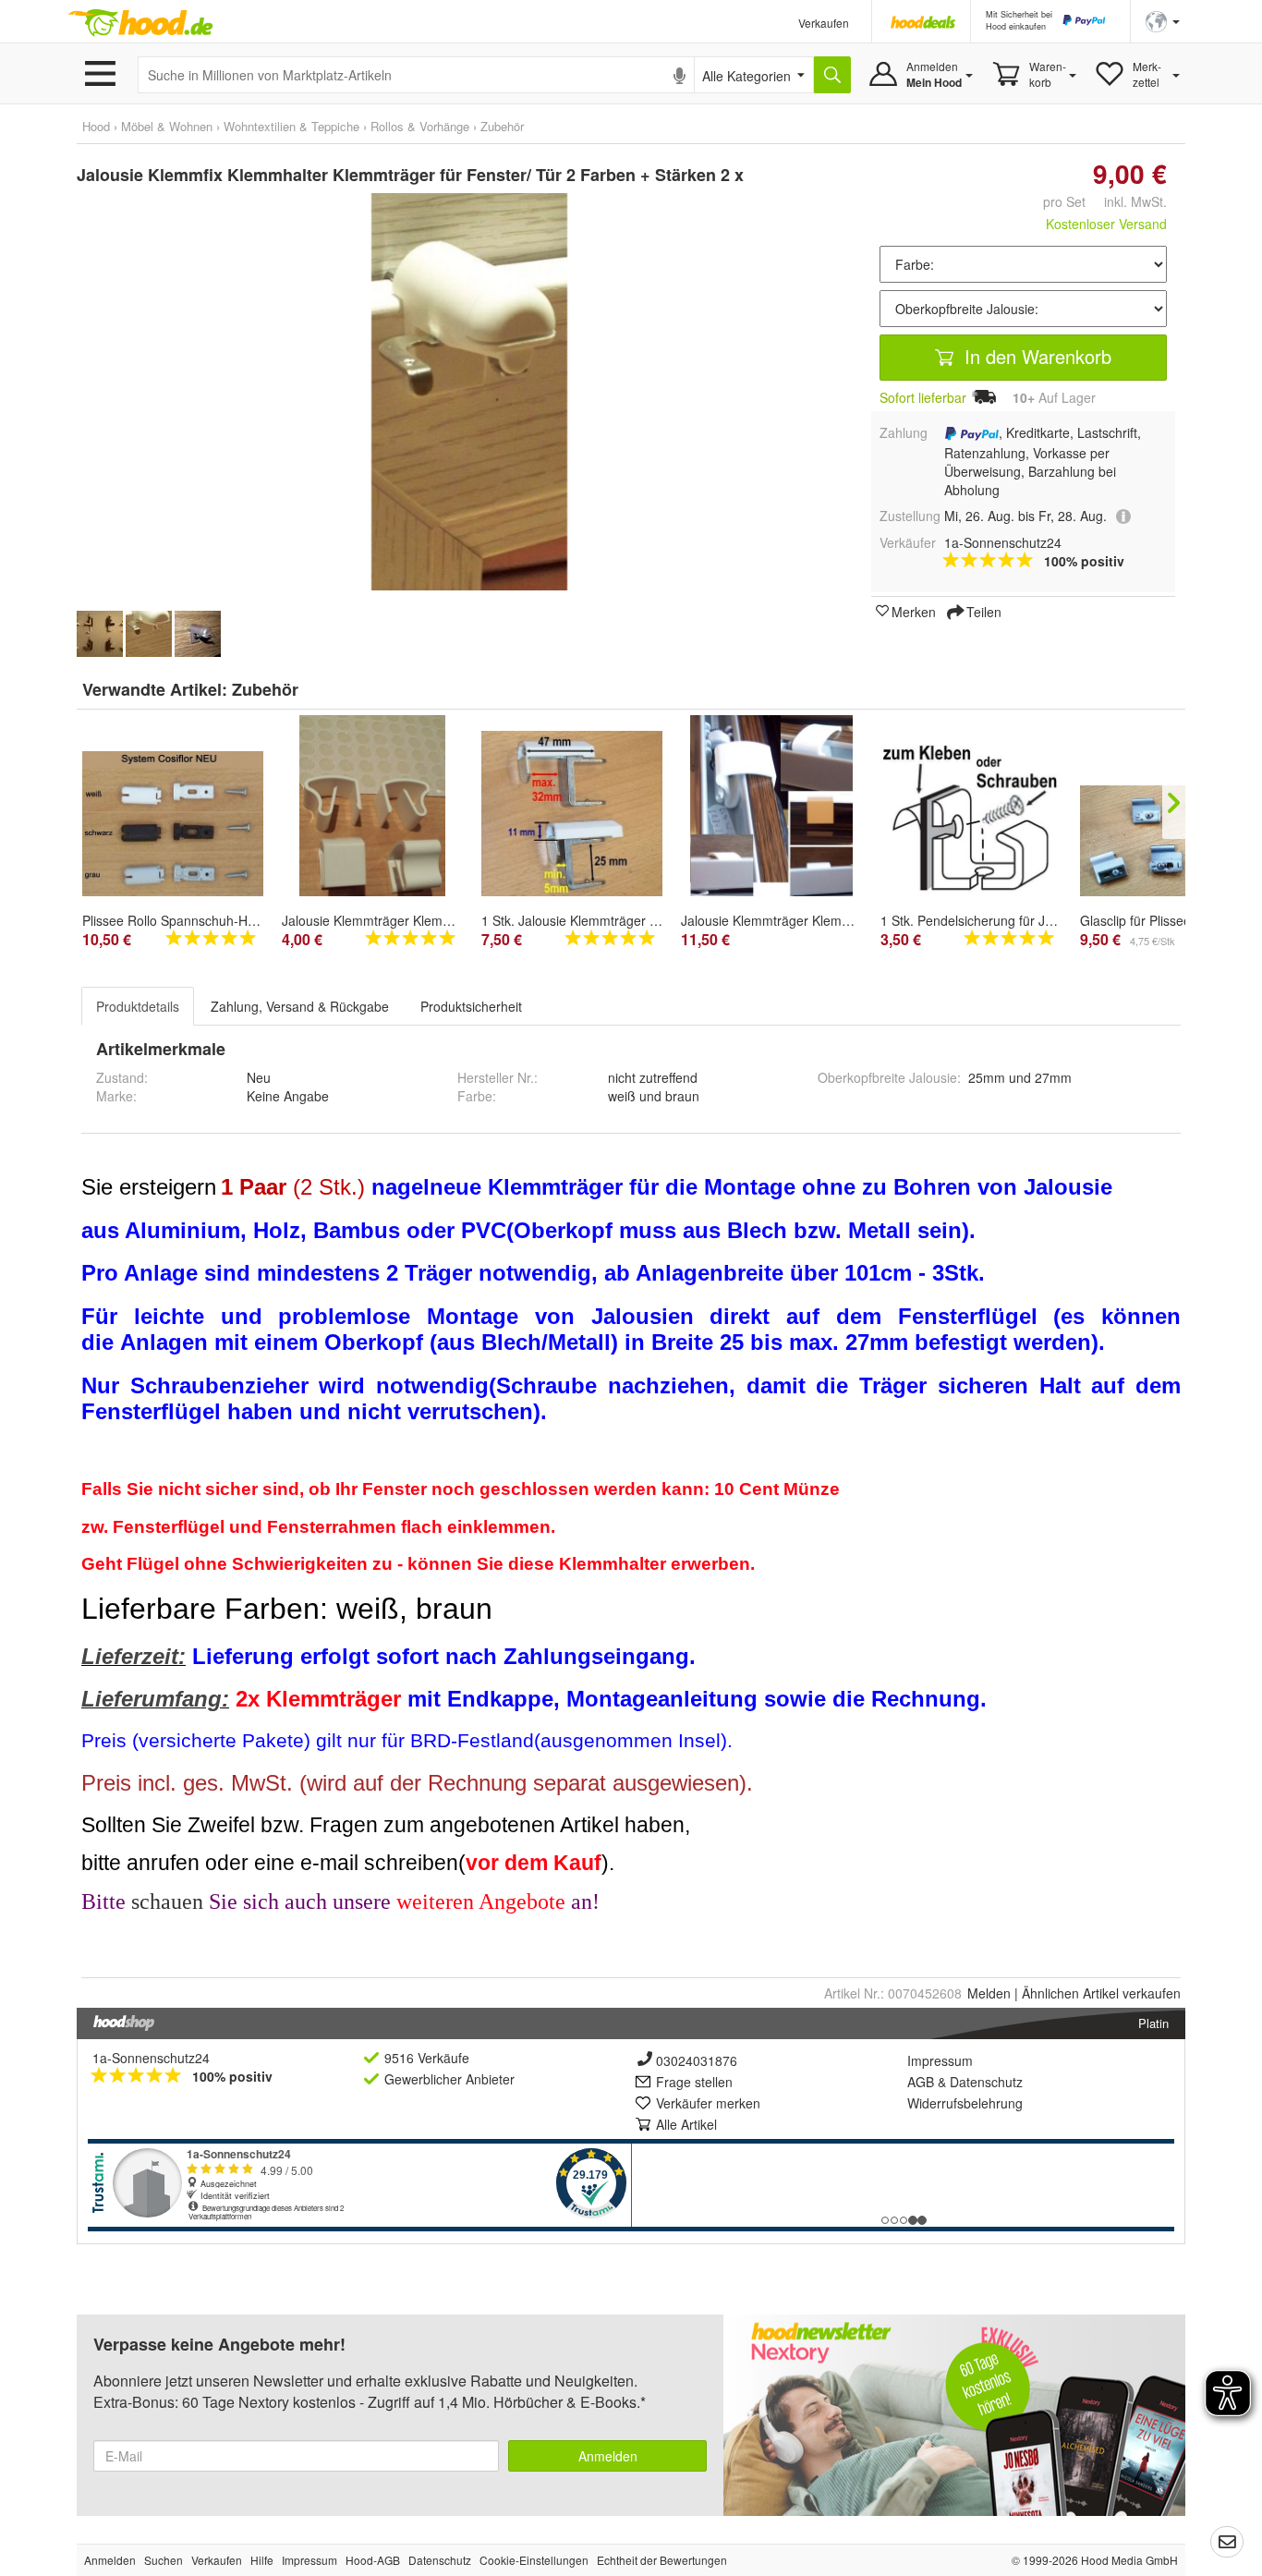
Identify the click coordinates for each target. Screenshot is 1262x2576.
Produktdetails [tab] (138, 1006)
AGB (921, 2082)
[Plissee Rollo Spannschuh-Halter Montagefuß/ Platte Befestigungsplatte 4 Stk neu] (173, 824)
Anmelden (608, 2456)
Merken (914, 611)
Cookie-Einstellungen (534, 2560)
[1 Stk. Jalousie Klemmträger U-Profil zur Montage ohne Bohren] (572, 814)
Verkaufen (824, 23)
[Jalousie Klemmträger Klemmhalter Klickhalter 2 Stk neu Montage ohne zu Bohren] (372, 806)
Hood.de (140, 23)
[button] (1163, 20)
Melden (989, 1993)
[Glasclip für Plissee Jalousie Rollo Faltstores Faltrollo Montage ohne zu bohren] (1171, 841)
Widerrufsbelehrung (965, 2103)
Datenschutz (986, 2082)
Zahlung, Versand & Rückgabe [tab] (300, 1006)
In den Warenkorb (1035, 356)
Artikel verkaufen (1101, 1993)
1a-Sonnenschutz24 (151, 2058)
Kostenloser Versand (1106, 224)
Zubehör (265, 689)
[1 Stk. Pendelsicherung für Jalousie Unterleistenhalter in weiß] (971, 820)
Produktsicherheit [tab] (471, 1006)
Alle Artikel (686, 2124)
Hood (96, 126)
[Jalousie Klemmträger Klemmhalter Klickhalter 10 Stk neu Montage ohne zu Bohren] (771, 806)
